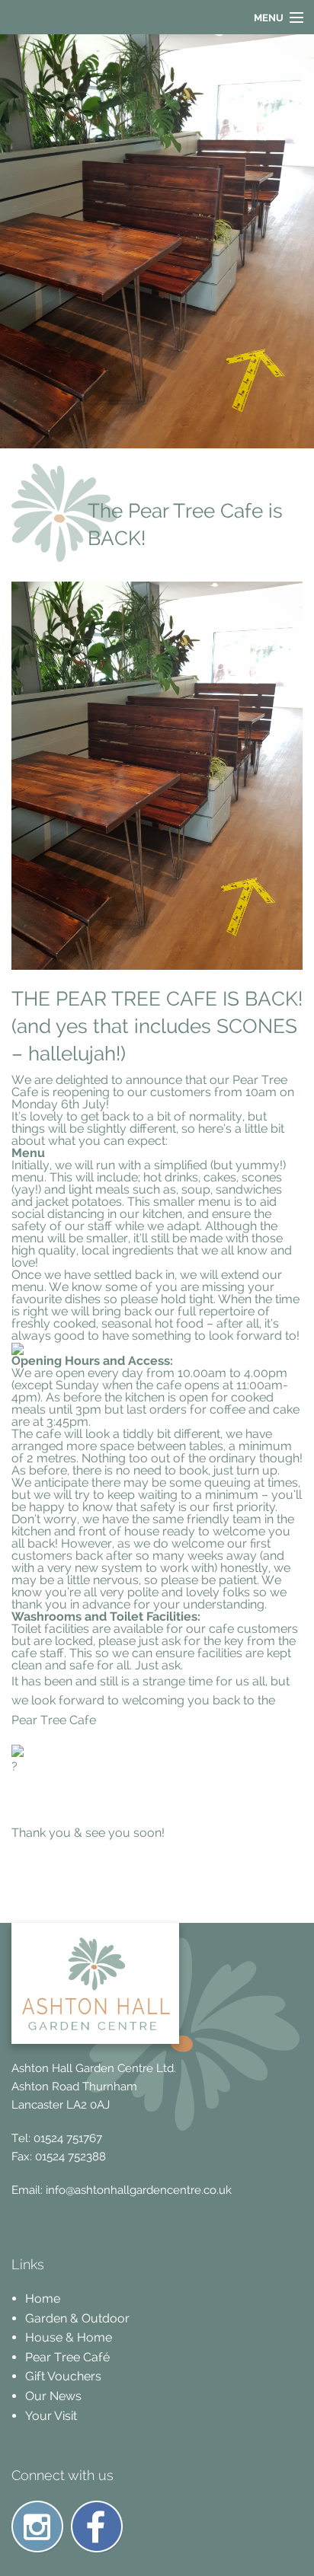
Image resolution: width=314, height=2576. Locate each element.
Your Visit (51, 2416)
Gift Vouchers (63, 2376)
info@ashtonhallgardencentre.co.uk (139, 2190)
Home (43, 2299)
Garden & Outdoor (77, 2318)
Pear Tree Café (67, 2357)
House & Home (69, 2337)
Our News (53, 2396)
